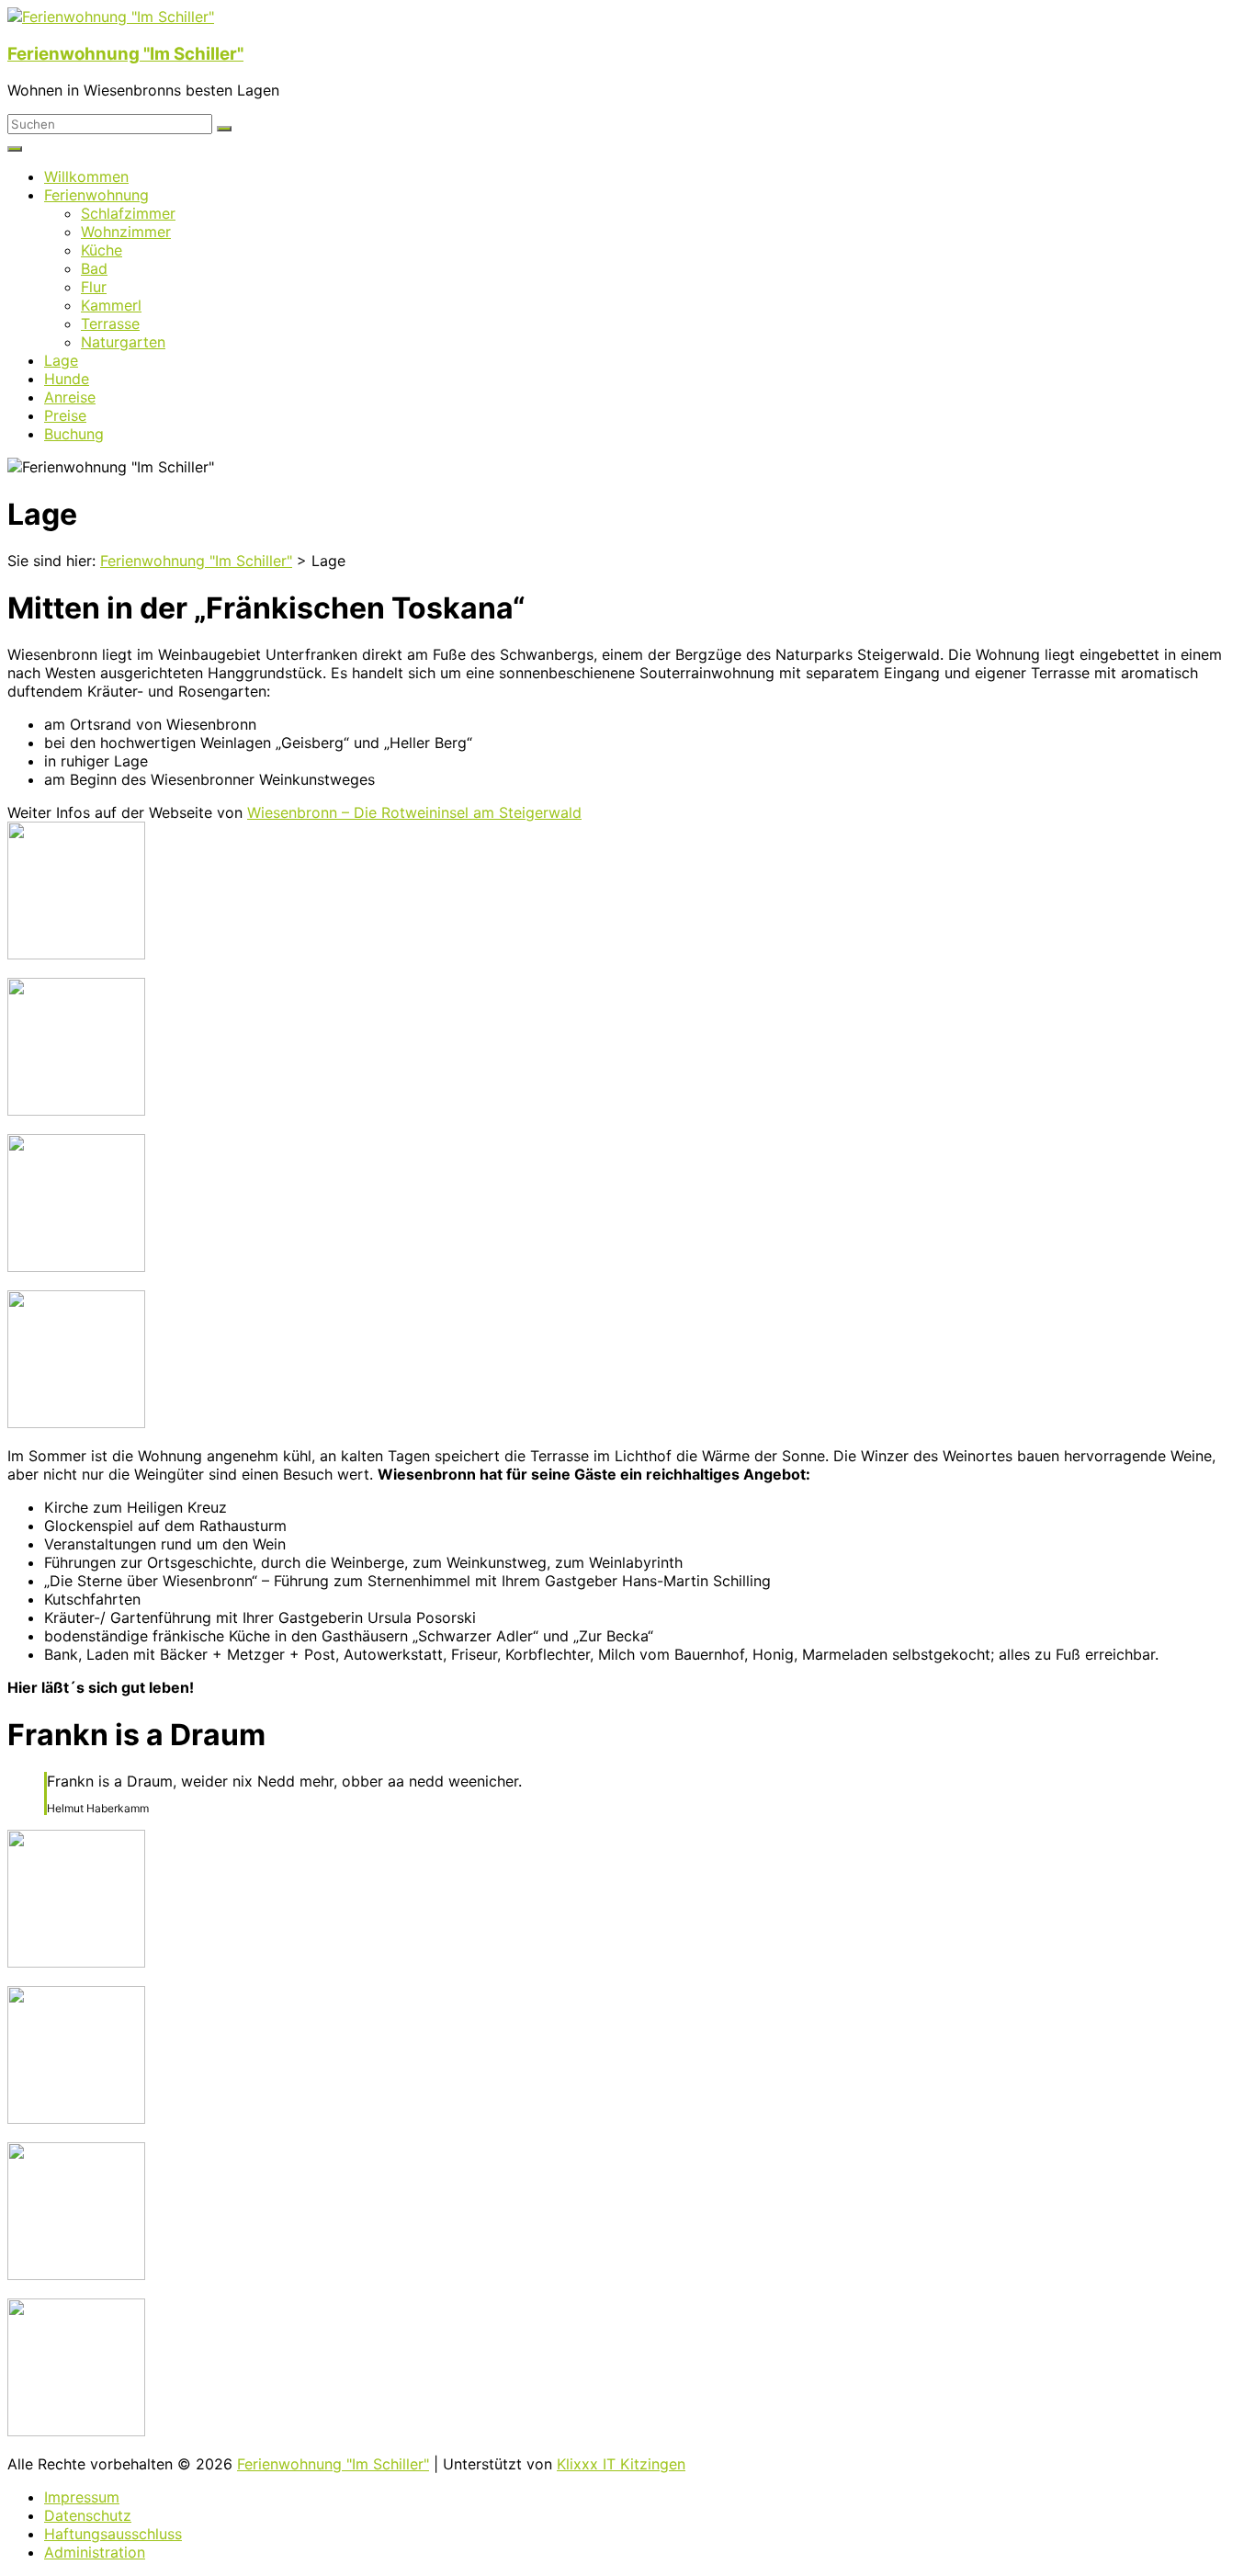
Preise (65, 415)
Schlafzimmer (128, 213)
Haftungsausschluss (113, 2534)
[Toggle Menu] (15, 149)
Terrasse (110, 323)
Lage (61, 360)
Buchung (74, 434)
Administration (95, 2552)
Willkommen (86, 176)
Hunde (67, 379)
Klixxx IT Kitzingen (621, 2464)
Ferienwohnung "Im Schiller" (125, 54)
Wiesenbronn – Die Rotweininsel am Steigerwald (414, 812)
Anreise (70, 397)
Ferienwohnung (96, 195)
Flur (94, 287)
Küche (102, 250)
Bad (94, 268)
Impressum (82, 2497)
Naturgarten (123, 342)
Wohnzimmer (126, 232)
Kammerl (111, 305)
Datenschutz (88, 2515)
